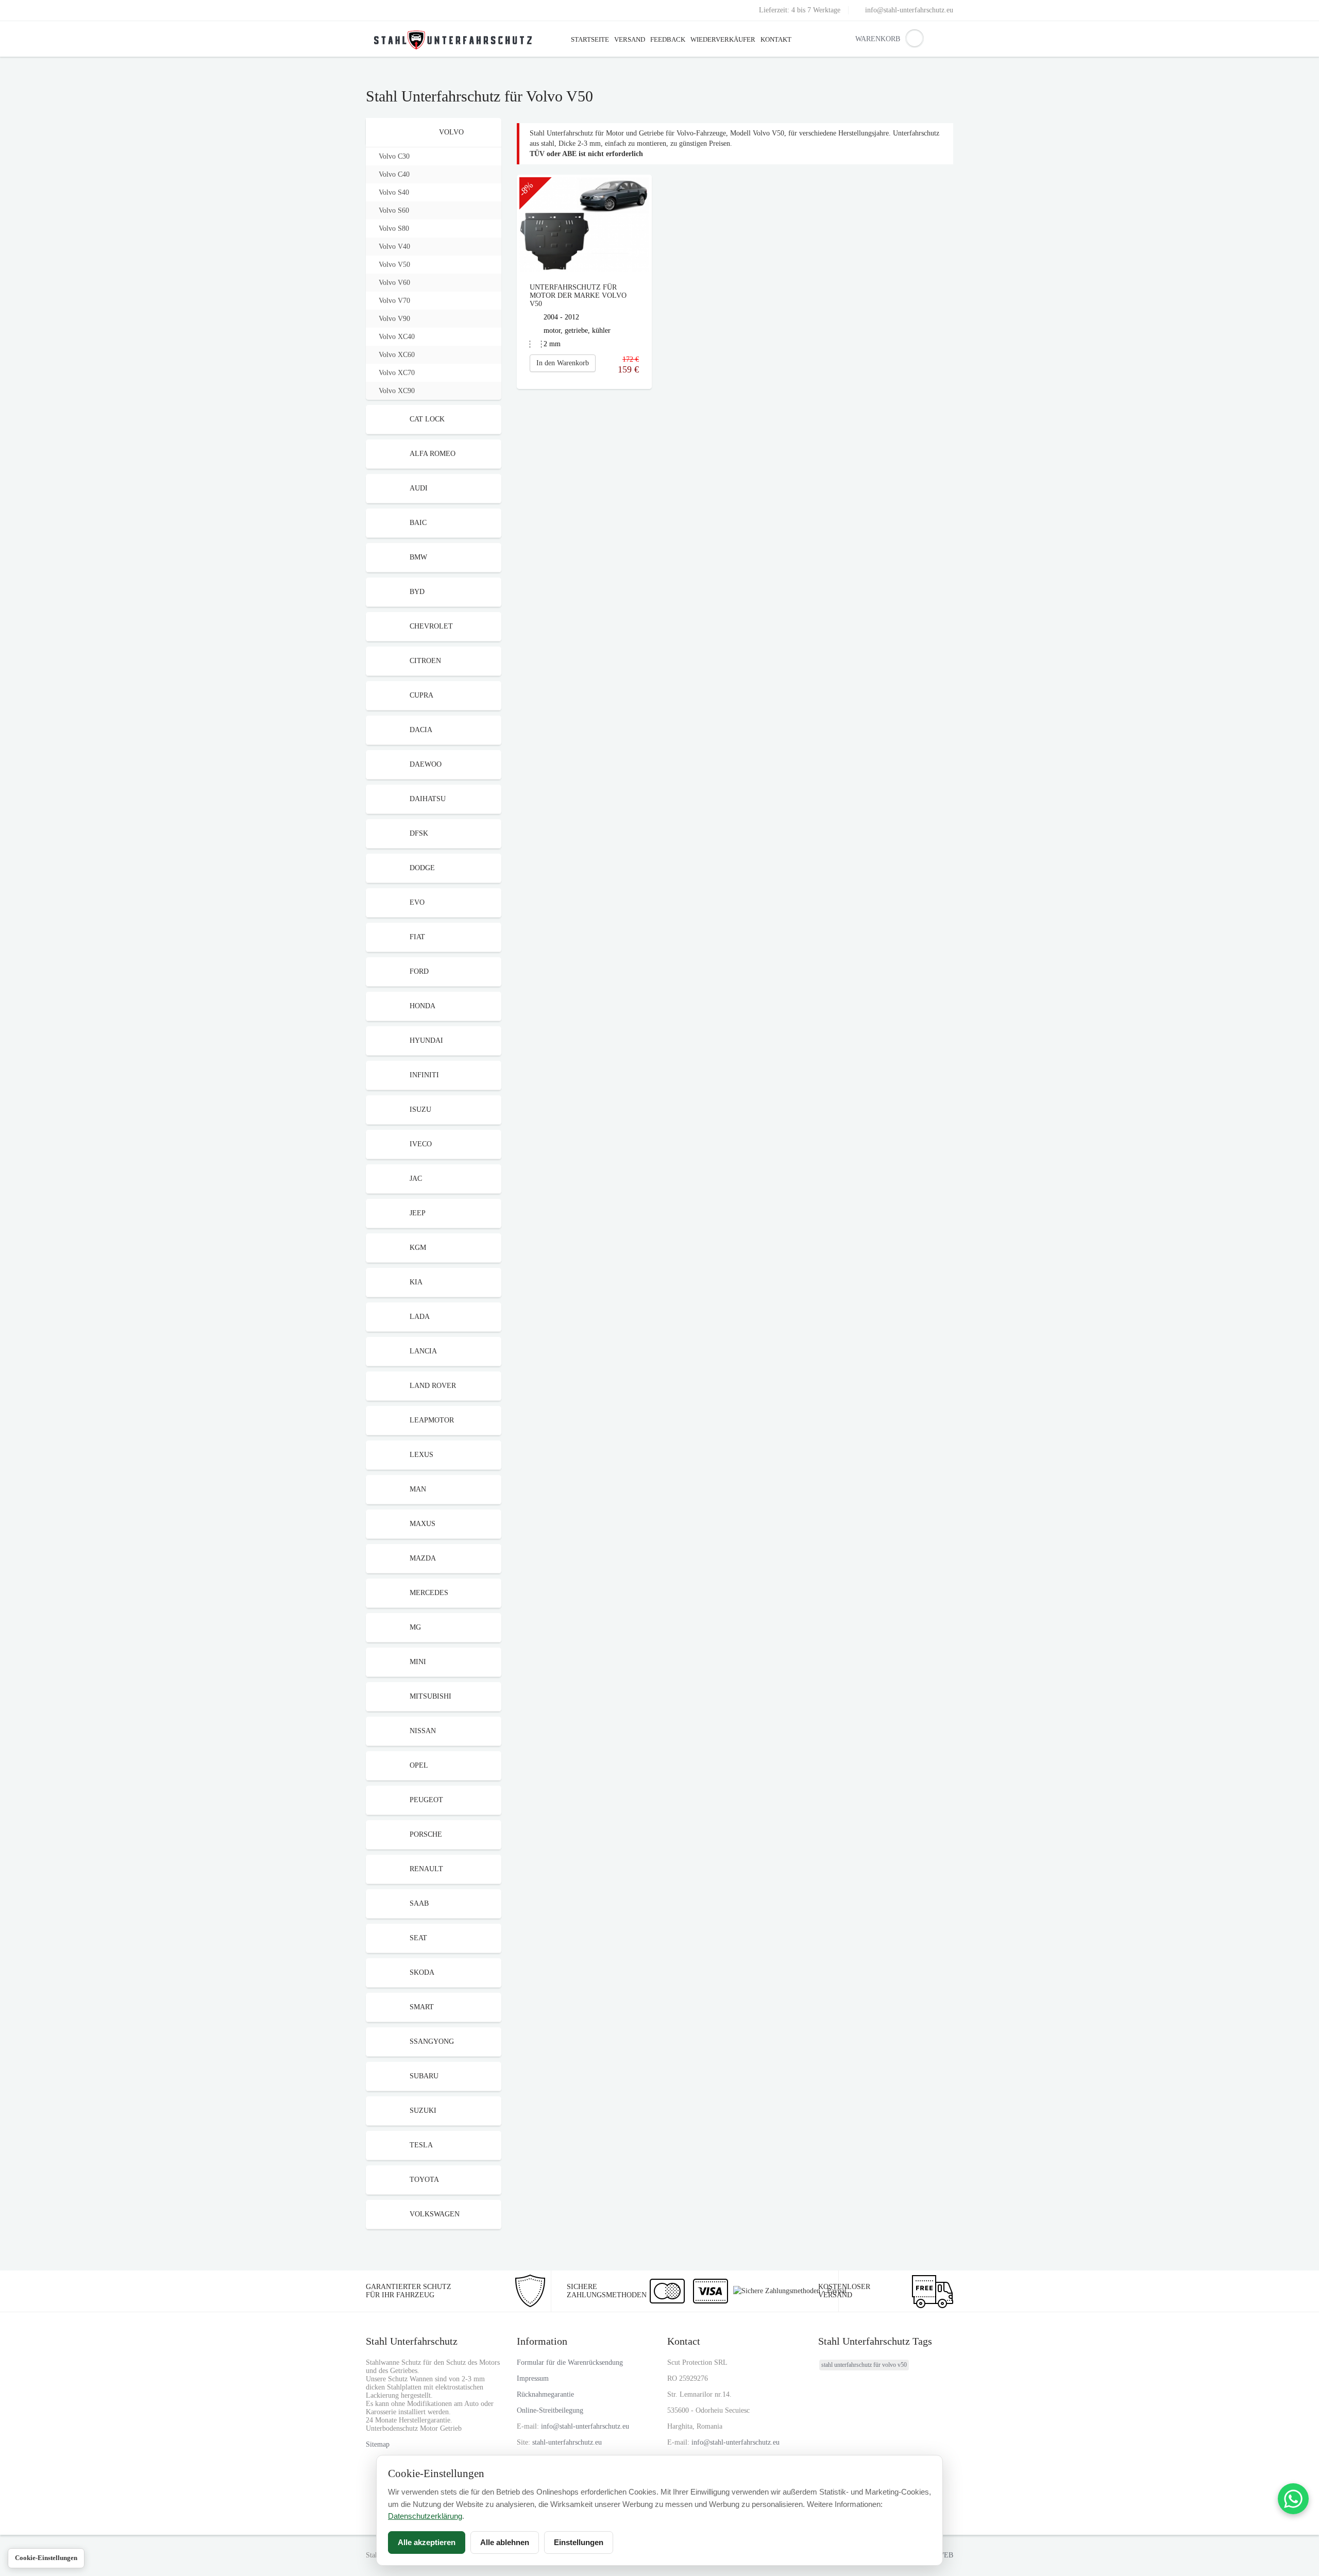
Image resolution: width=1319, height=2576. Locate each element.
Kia (416, 1282)
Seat (418, 1938)
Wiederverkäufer (723, 39)
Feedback (668, 39)
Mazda (423, 1558)
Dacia (421, 730)
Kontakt (776, 39)
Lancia (423, 1351)
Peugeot (426, 1800)
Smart (422, 2007)
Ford (419, 971)
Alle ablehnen (505, 2542)
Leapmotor (432, 1420)
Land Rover (433, 1386)
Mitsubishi (430, 1696)
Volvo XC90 (397, 391)
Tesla (421, 2145)
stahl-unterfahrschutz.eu (567, 2442)
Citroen (425, 661)
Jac (416, 1179)
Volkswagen (435, 2214)
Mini (418, 1662)
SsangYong (432, 2041)
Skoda (422, 1972)
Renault (426, 1869)
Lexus (421, 1455)
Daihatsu (428, 799)
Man (418, 1489)
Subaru (424, 2076)
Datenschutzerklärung (425, 2516)
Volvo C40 (394, 174)
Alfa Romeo (433, 454)
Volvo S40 (394, 192)
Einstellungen (579, 2542)
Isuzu (420, 1109)
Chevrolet (431, 626)
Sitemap (378, 2444)
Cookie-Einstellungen (46, 2558)
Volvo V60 (394, 283)
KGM (418, 1248)
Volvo (451, 132)
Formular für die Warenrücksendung (570, 2362)
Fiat (417, 937)
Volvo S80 (394, 228)
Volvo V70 (394, 301)
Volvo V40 (394, 247)
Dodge (422, 868)
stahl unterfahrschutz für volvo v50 (864, 2365)
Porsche (426, 1834)
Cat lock (427, 419)
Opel (419, 1765)
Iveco (421, 1144)
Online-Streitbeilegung (550, 2410)
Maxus (422, 1524)
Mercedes (429, 1593)
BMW (418, 557)
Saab (419, 1903)
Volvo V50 (394, 265)
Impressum (533, 2378)
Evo (417, 902)
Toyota (424, 2180)
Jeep (418, 1213)
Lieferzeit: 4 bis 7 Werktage (800, 10)
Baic (418, 523)
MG (415, 1627)
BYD (417, 592)
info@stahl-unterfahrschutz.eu (909, 10)
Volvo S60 (394, 210)
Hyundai (426, 1040)
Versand (630, 39)
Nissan (423, 1731)
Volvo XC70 (397, 373)
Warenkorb (863, 39)
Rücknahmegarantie (545, 2394)
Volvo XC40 (397, 337)
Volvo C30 (394, 156)
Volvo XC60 (397, 355)
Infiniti (424, 1075)
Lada (420, 1317)
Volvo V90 (394, 319)
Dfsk (419, 833)
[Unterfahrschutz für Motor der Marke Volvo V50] (584, 224)
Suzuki (423, 2111)
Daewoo (426, 764)
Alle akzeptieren (427, 2542)
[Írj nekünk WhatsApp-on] (1293, 2499)
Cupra (421, 695)
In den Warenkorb (563, 363)
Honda (422, 1006)
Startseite (590, 39)
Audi (419, 488)
